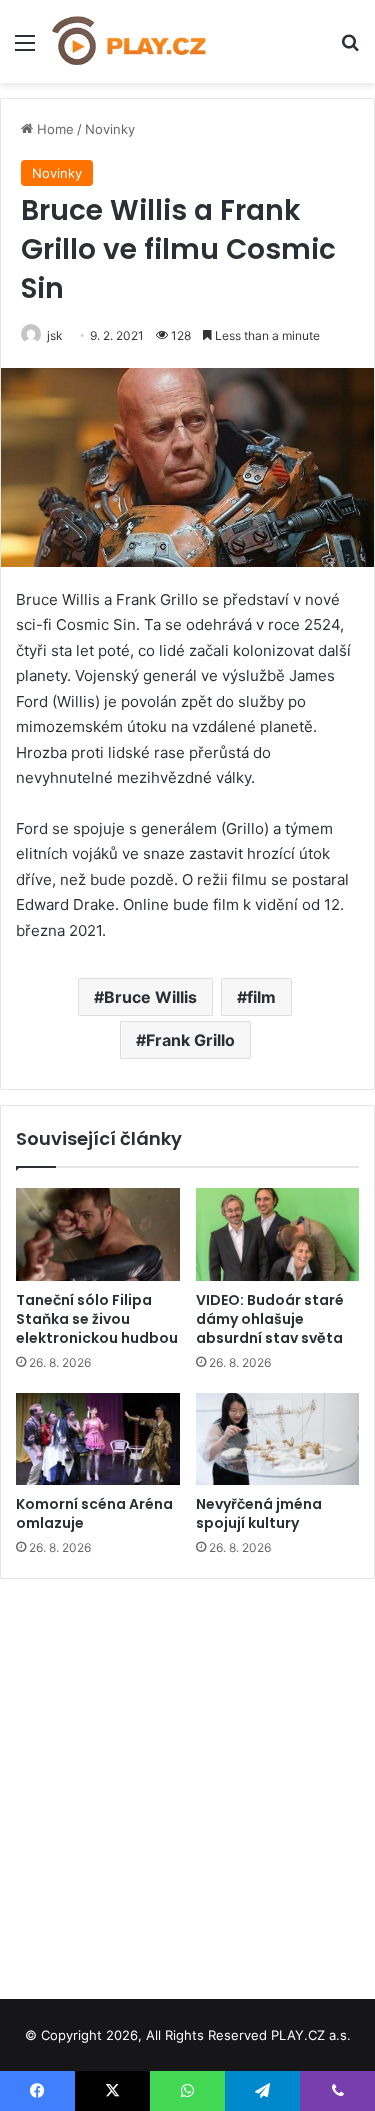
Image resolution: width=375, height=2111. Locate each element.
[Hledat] (350, 49)
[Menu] (25, 49)
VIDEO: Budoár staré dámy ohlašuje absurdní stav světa (270, 1319)
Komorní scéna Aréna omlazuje (94, 1513)
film (261, 997)
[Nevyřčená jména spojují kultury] (278, 1439)
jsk (55, 335)
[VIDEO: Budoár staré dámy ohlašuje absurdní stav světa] (278, 1234)
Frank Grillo (190, 1040)
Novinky (110, 129)
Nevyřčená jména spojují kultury (259, 1513)
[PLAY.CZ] (130, 41)
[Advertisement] (187, 1781)
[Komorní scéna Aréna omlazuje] (98, 1439)
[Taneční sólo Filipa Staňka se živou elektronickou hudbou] (98, 1234)
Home (53, 129)
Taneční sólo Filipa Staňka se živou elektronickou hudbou (97, 1319)
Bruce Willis (150, 997)
